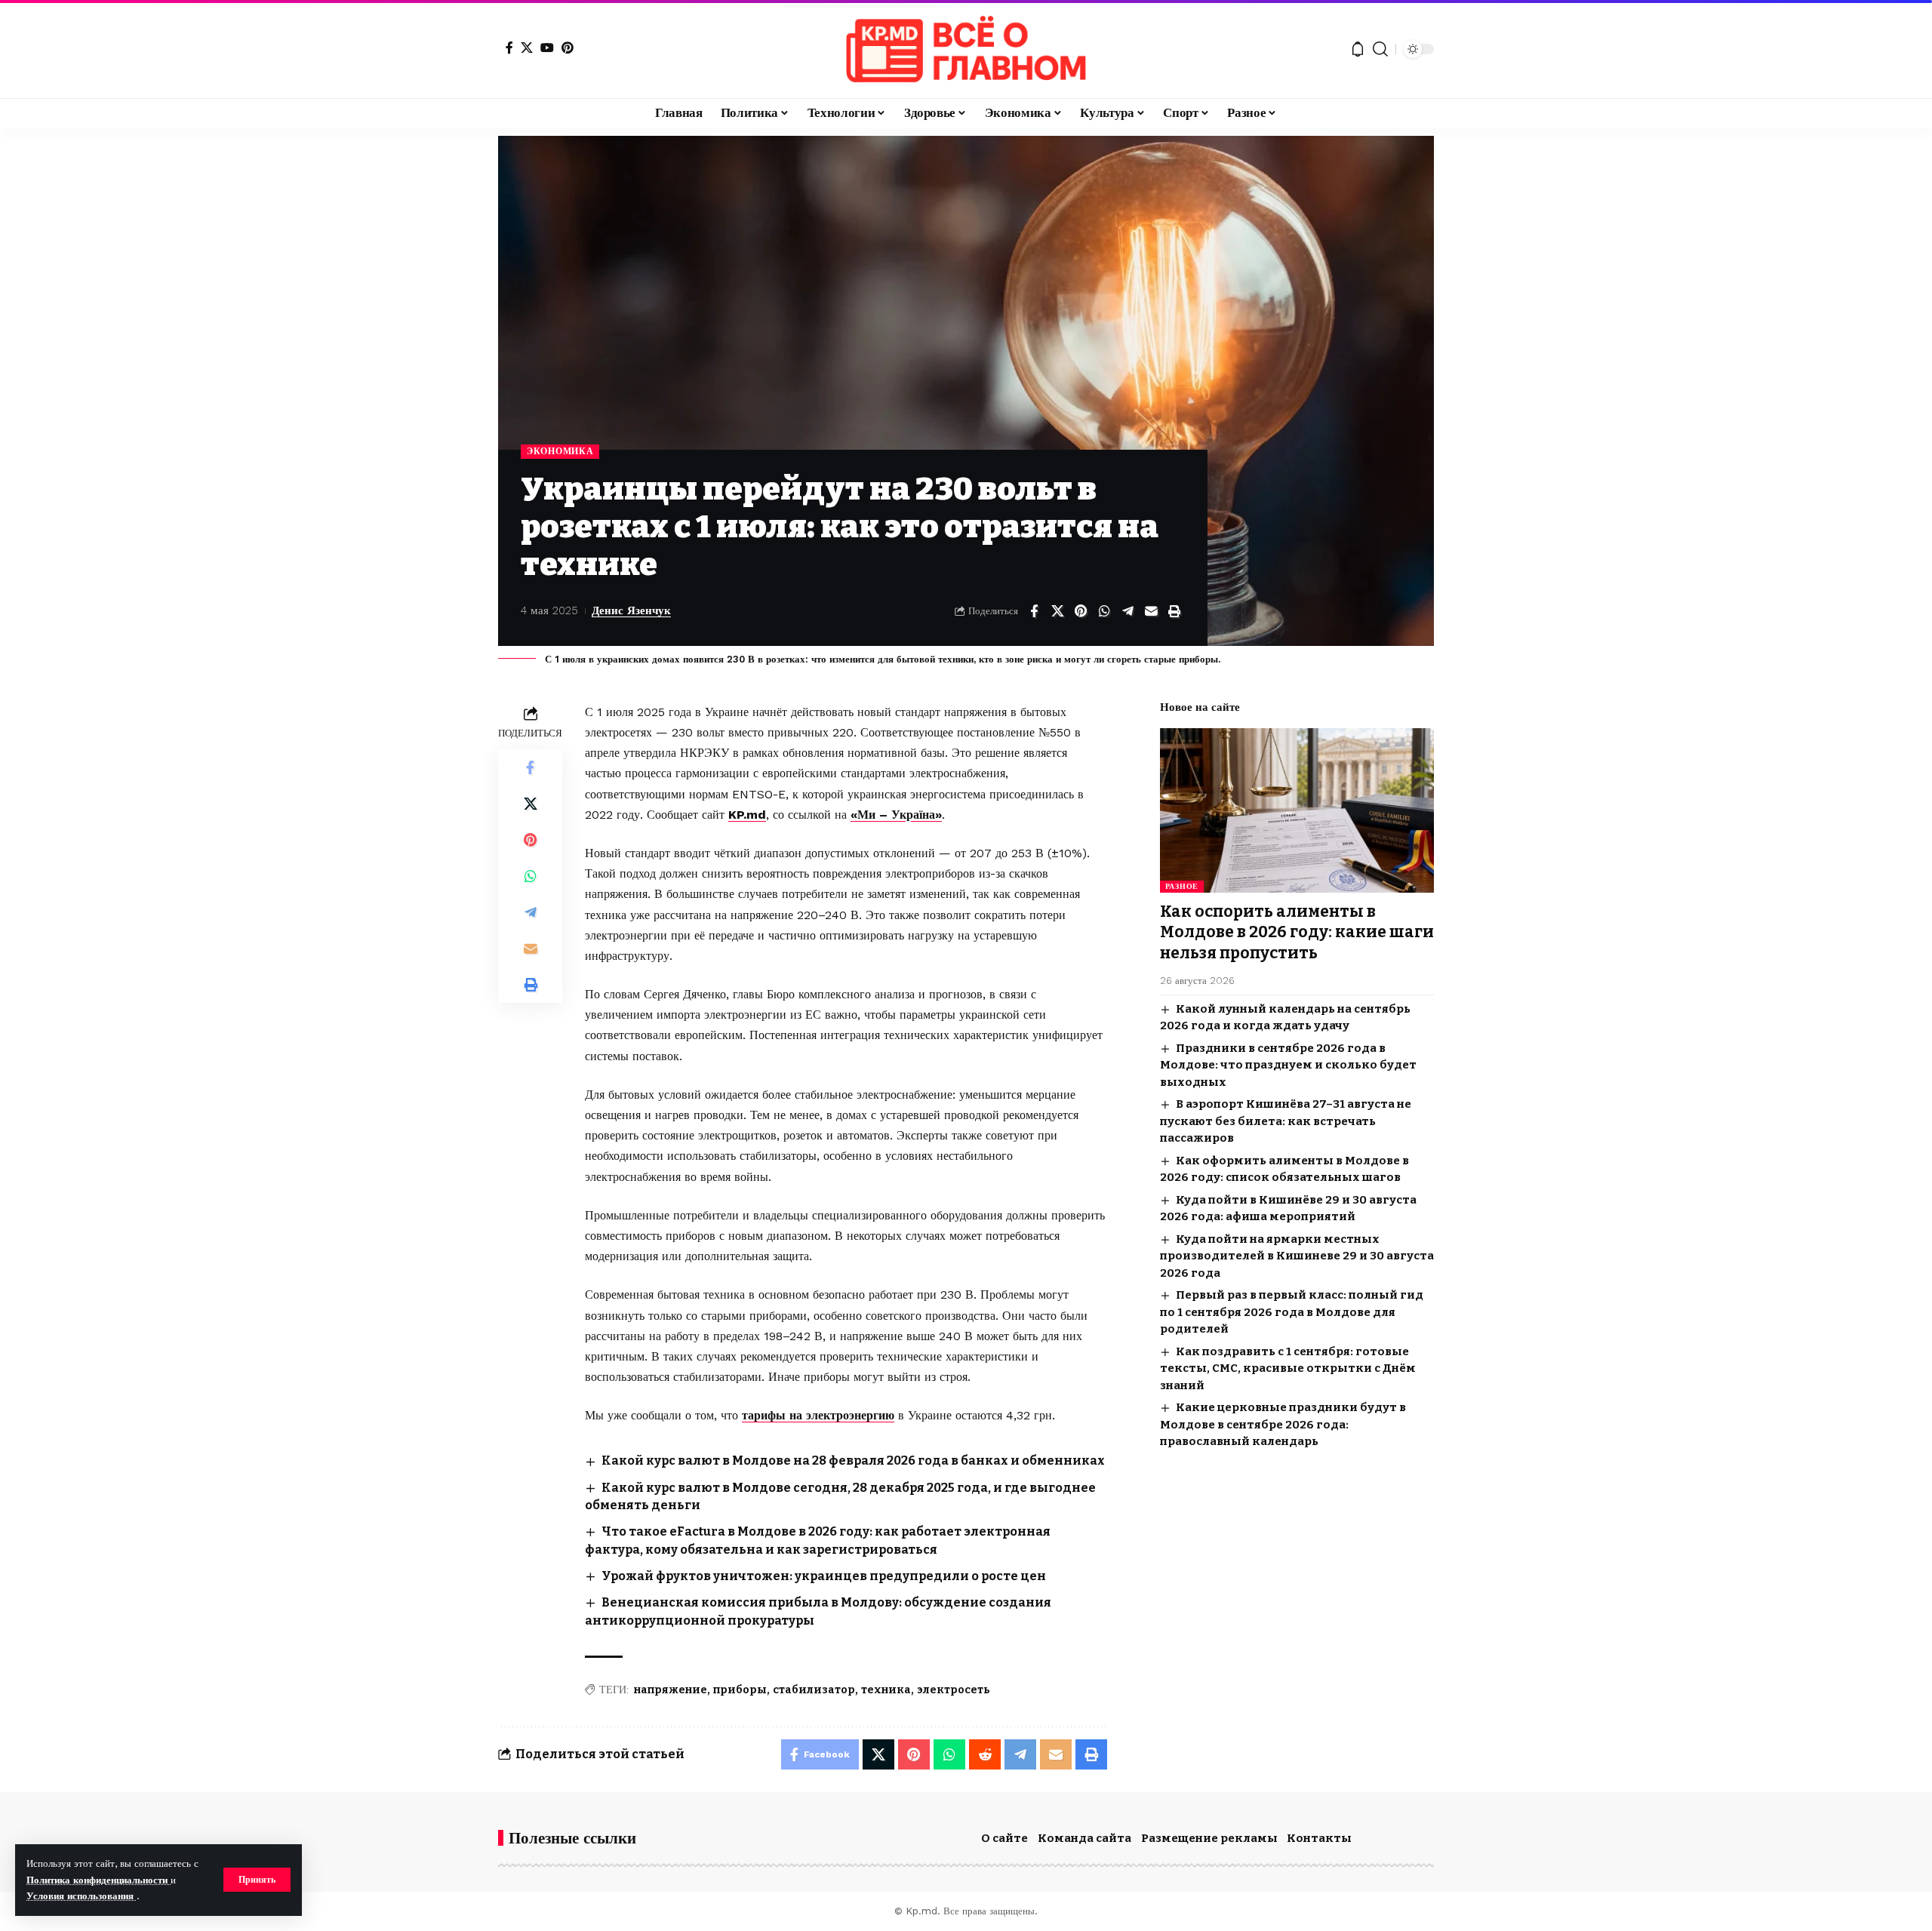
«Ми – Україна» (896, 815)
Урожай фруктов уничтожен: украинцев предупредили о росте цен (824, 1576)
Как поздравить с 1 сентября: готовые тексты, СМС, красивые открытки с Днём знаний (1288, 1368)
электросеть (954, 1690)
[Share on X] (1057, 611)
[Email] (1151, 611)
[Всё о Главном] (966, 49)
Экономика (560, 451)
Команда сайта (1084, 1838)
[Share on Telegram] (1128, 611)
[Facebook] (509, 48)
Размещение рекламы (1209, 1838)
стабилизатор (814, 1690)
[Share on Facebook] (1034, 611)
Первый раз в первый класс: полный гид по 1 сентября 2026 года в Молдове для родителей (1292, 1312)
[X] (527, 48)
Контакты (1319, 1838)
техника (886, 1690)
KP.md (747, 815)
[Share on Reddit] (985, 1754)
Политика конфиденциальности (98, 1880)
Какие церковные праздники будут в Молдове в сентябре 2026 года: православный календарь (1283, 1424)
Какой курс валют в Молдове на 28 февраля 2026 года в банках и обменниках (853, 1461)
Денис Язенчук (631, 610)
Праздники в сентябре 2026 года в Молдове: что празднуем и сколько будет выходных (1288, 1065)
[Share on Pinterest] (1081, 611)
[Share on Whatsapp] (1104, 611)
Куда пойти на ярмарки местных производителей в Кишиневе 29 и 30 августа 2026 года (1297, 1256)
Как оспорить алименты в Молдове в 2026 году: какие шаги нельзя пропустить (1297, 932)
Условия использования (82, 1896)
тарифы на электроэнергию (818, 1415)
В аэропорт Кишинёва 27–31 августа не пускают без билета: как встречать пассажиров (1286, 1121)
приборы (740, 1690)
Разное (1182, 886)
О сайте (1004, 1838)
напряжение (671, 1690)
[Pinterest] (568, 48)
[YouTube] (547, 48)
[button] (257, 1880)
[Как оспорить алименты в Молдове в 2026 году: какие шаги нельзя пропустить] (1297, 810)
